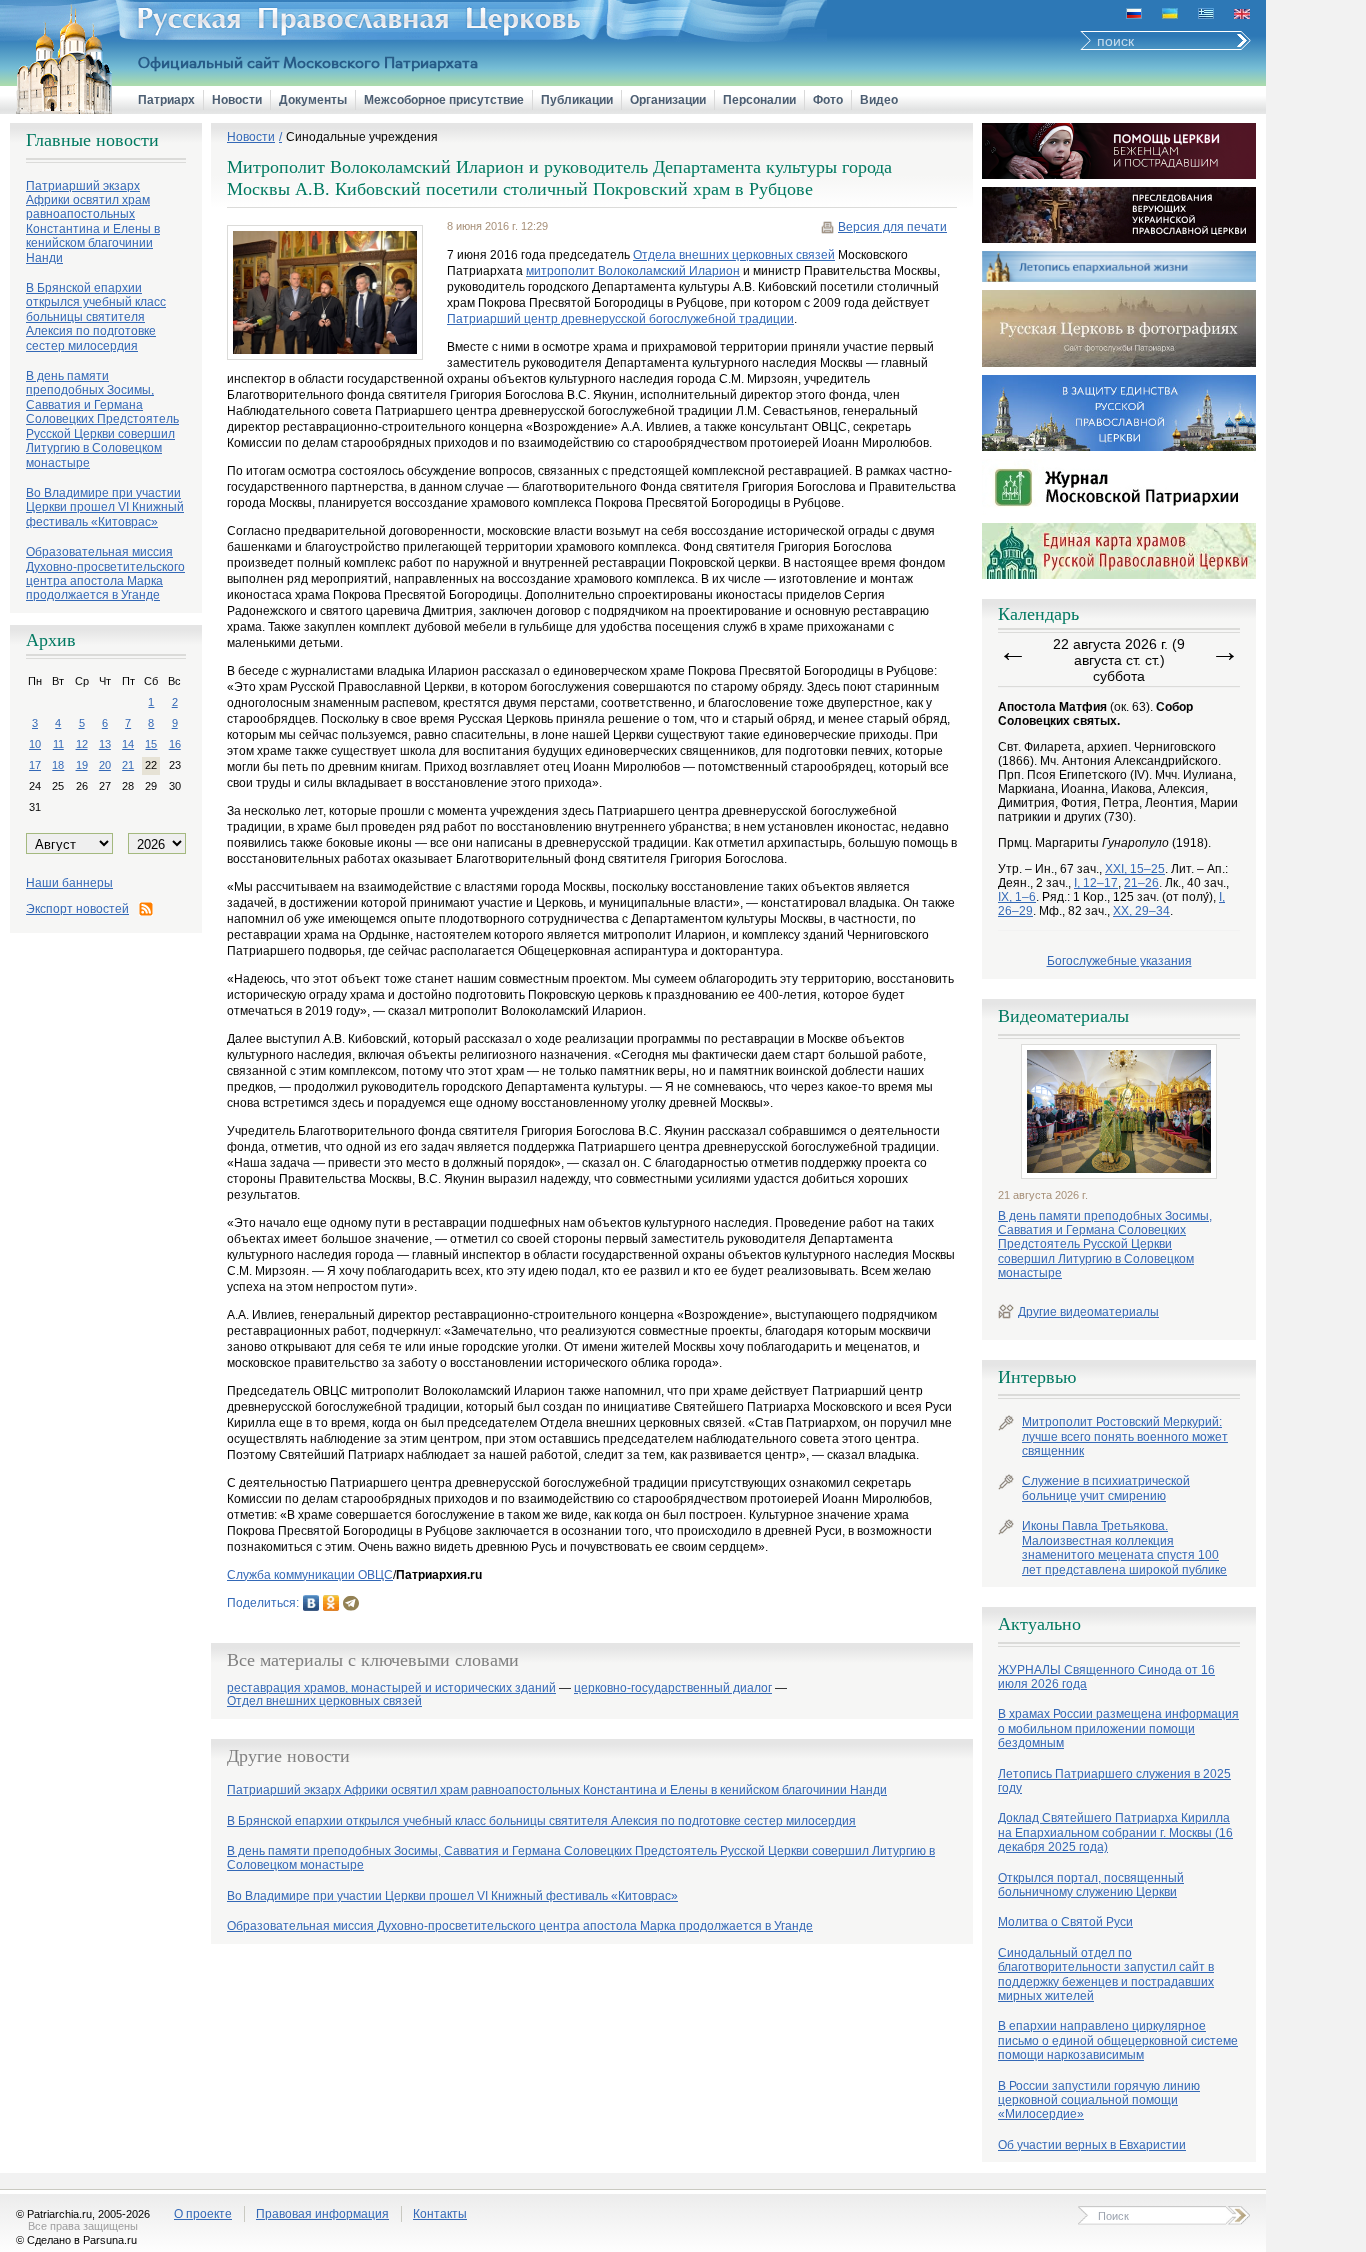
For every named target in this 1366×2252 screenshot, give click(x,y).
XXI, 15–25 (1135, 869)
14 (128, 744)
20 (105, 765)
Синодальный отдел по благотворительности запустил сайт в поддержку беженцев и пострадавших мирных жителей (1106, 1974)
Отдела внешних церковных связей (734, 255)
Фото (828, 100)
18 (58, 765)
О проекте (203, 2214)
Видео (879, 100)
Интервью (1037, 1377)
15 (151, 744)
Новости (237, 100)
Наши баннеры (69, 883)
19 (82, 765)
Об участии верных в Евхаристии (1092, 2145)
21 (128, 765)
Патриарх (166, 100)
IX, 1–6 (1017, 897)
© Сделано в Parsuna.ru (76, 2240)
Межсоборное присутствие (444, 100)
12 (82, 744)
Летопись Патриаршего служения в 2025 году (1114, 1781)
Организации (668, 100)
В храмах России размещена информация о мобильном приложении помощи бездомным (1118, 1728)
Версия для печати (892, 227)
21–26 (1141, 883)
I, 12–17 (1096, 883)
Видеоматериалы (1063, 1016)
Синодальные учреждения (362, 137)
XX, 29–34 (1141, 911)
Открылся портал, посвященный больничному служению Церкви (1091, 1885)
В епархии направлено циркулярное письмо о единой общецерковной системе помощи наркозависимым (1118, 2040)
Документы (313, 100)
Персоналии (759, 100)
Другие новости (288, 1756)
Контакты (440, 2214)
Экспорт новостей (77, 909)
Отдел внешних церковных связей (324, 1701)
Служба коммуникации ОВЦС (310, 1575)
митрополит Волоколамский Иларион (633, 271)
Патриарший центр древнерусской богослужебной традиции (620, 319)
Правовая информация (322, 2214)
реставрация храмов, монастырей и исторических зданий (391, 1688)
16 (175, 744)
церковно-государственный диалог (673, 1688)
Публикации (577, 100)
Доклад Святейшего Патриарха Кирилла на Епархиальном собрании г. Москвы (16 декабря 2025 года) (1115, 1832)
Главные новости (92, 140)
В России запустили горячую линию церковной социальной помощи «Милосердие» (1099, 2100)
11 (58, 744)
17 (35, 765)
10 (35, 744)
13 (105, 744)
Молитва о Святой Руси (1065, 1922)
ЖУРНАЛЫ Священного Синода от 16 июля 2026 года (1106, 1677)
